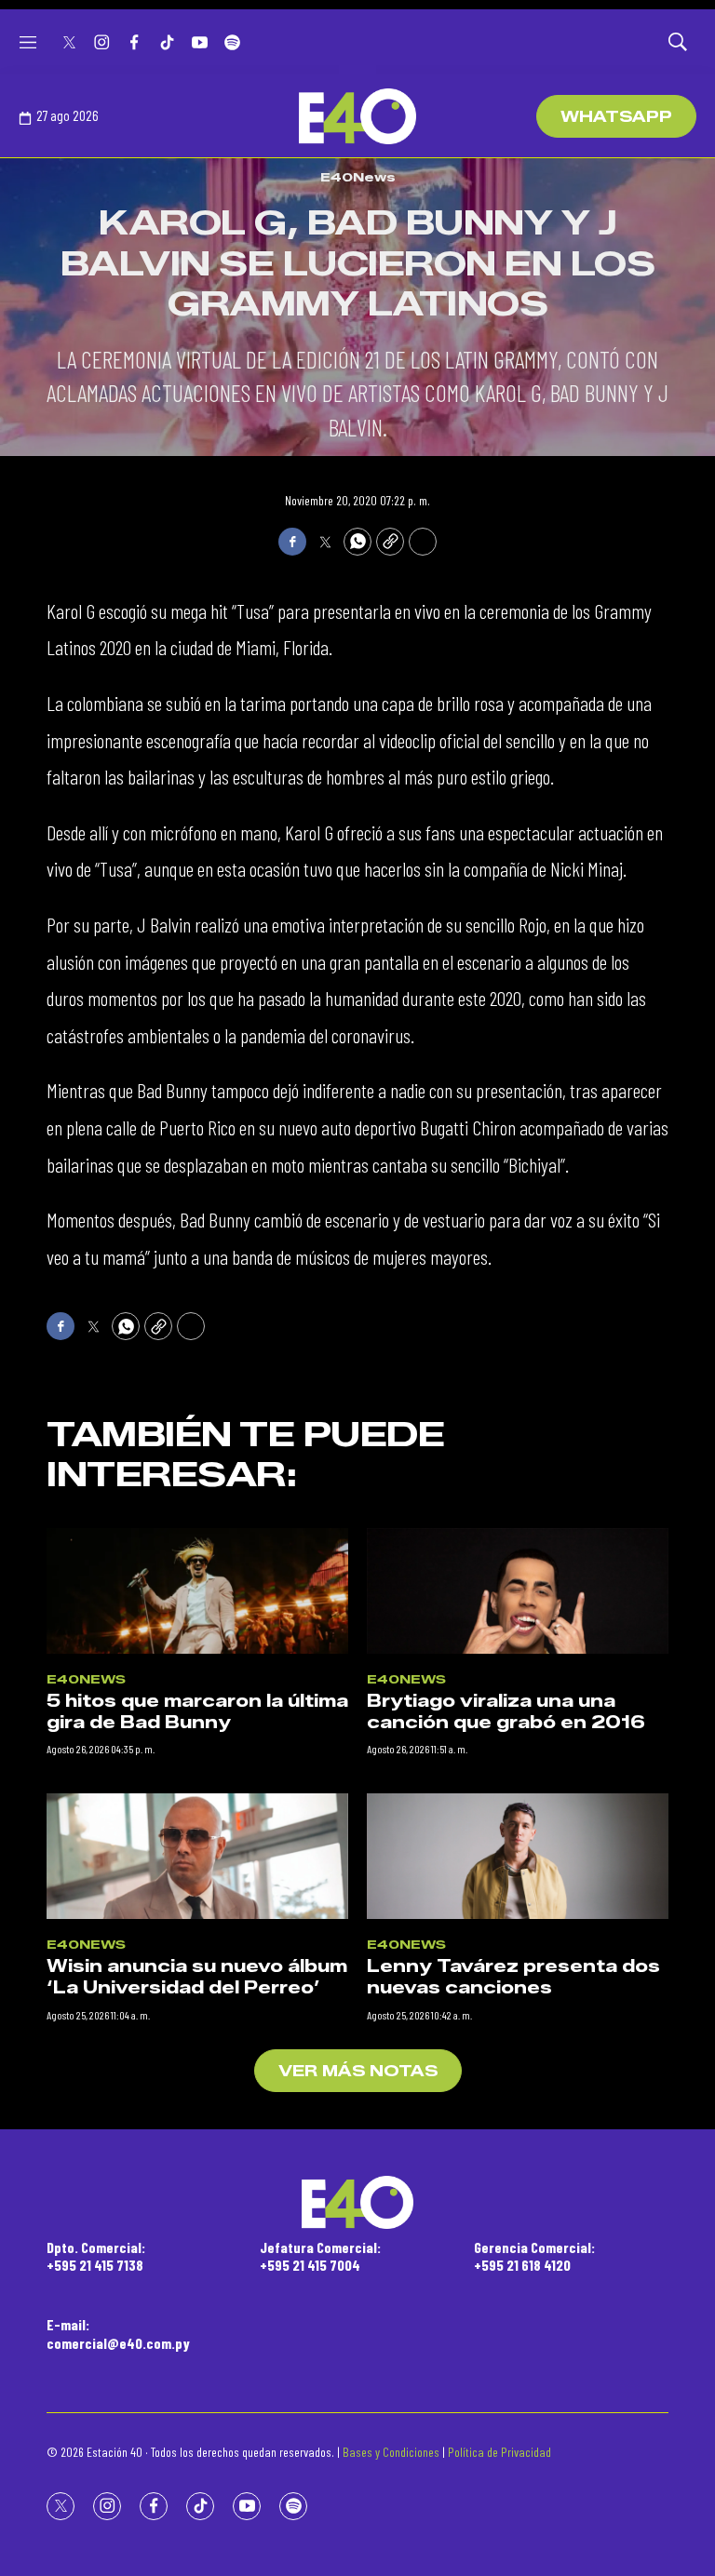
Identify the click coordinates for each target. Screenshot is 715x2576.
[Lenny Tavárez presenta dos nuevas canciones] (518, 1856)
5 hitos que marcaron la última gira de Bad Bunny (197, 1712)
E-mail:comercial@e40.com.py (118, 2333)
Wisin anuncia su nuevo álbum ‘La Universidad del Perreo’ (197, 1977)
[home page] (357, 116)
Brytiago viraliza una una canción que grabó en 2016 (506, 1712)
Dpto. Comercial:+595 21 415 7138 (96, 2256)
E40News (358, 177)
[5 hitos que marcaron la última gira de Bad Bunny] (197, 1591)
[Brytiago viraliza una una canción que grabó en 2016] (518, 1591)
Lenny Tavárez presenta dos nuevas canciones (513, 1977)
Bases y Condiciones (391, 2452)
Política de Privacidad (499, 2452)
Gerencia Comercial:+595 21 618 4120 (534, 2256)
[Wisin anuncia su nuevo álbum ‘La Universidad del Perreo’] (197, 1856)
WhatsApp (616, 117)
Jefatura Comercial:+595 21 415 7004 (320, 2256)
